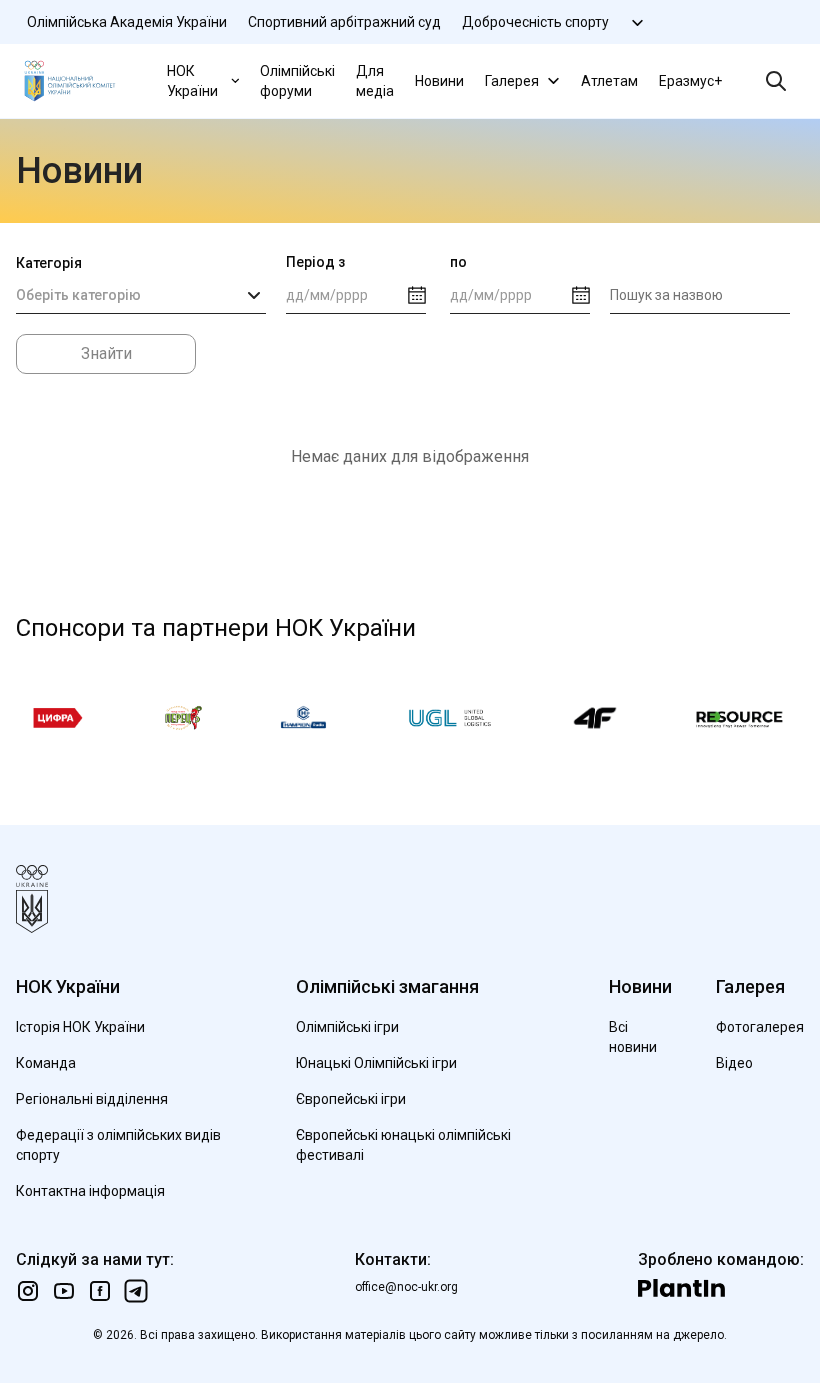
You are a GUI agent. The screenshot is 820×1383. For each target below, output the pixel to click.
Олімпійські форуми (297, 81)
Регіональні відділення (92, 1099)
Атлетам (609, 81)
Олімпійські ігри (347, 1027)
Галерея (512, 81)
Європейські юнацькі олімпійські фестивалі (403, 1145)
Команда (46, 1063)
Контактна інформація (90, 1191)
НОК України (192, 81)
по (458, 262)
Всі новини (633, 1037)
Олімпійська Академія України (127, 22)
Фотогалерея (760, 1027)
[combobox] (141, 296)
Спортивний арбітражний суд (344, 22)
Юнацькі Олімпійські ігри (376, 1063)
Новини (439, 81)
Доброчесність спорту (535, 22)
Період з (315, 262)
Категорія (49, 263)
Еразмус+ (690, 81)
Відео (734, 1063)
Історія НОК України (80, 1027)
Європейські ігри (351, 1099)
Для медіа (375, 81)
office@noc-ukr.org (406, 1287)
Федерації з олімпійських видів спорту (118, 1145)
